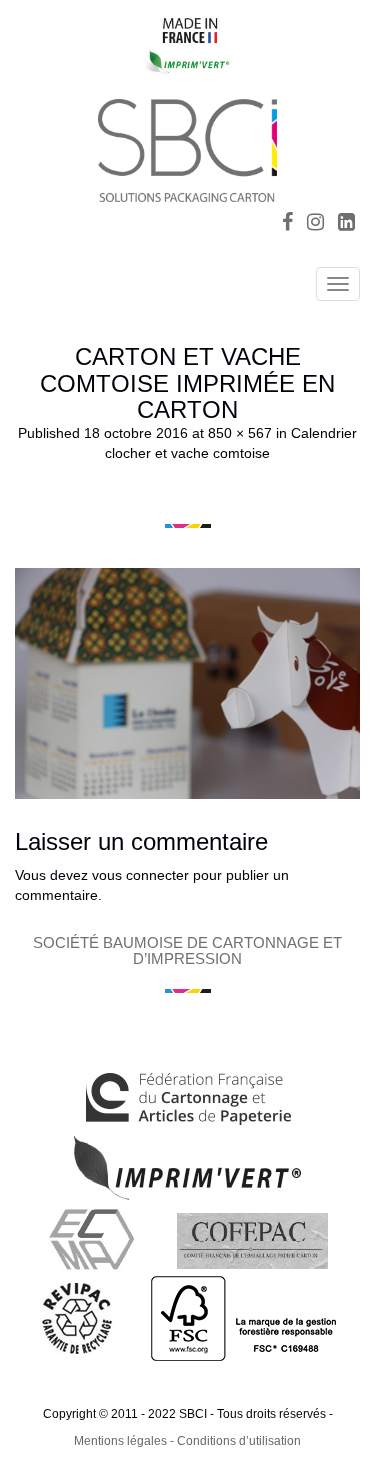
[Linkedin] (346, 224)
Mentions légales (120, 1441)
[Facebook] (287, 224)
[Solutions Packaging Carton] (188, 147)
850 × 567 (240, 433)
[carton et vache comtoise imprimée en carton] (187, 683)
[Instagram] (315, 224)
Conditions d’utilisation (239, 1441)
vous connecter (140, 875)
